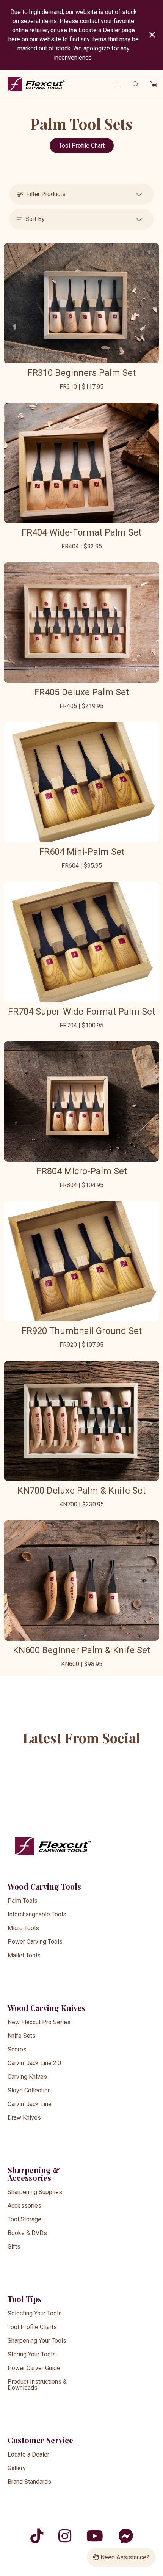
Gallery (17, 2468)
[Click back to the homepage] (42, 84)
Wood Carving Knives (46, 2008)
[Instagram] (65, 2536)
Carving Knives (27, 2077)
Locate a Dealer (28, 2454)
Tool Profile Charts (32, 2327)
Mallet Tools (24, 1955)
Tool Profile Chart (82, 145)
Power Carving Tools (35, 1942)
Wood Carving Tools (44, 1886)
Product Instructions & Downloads (37, 2385)
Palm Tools (23, 1901)
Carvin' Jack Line (30, 2104)
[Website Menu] (118, 84)
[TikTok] (37, 2536)
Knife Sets (22, 2036)
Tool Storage (24, 2219)
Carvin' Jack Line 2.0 (34, 2063)
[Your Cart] (154, 84)
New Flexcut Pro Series (39, 2022)
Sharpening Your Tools (37, 2341)
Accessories (24, 2206)
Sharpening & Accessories (34, 2174)
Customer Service (40, 2440)
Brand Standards (29, 2482)
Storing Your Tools (32, 2354)
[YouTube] (95, 2536)
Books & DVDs (27, 2233)
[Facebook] (126, 2536)
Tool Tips (25, 2299)
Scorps (17, 2049)
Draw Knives (24, 2118)
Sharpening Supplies (35, 2192)
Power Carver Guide (34, 2368)
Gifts (14, 2247)
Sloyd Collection (29, 2090)
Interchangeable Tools (37, 1914)
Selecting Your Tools (35, 2313)
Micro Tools (23, 1928)
